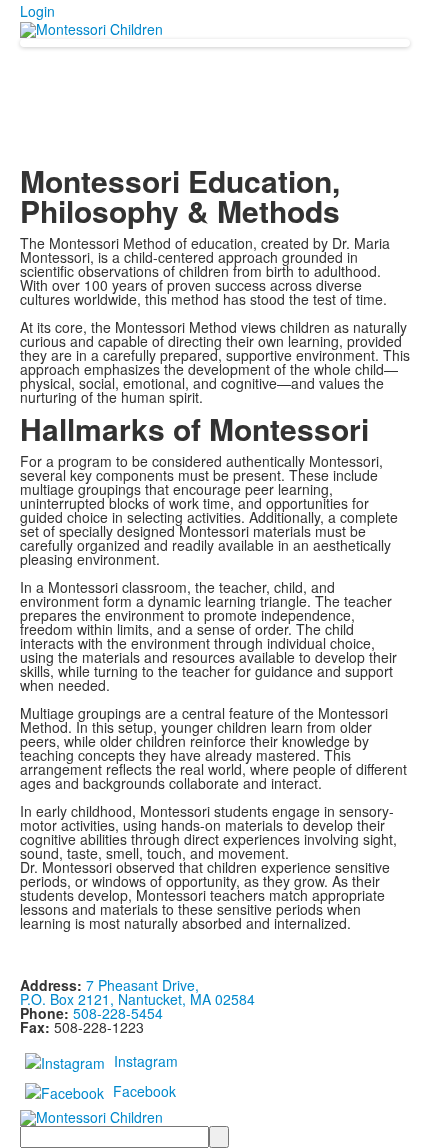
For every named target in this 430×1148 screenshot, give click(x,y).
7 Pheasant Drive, (142, 985)
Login (37, 11)
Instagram (146, 1061)
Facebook (144, 1091)
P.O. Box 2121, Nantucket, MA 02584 (137, 999)
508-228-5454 (118, 1013)
